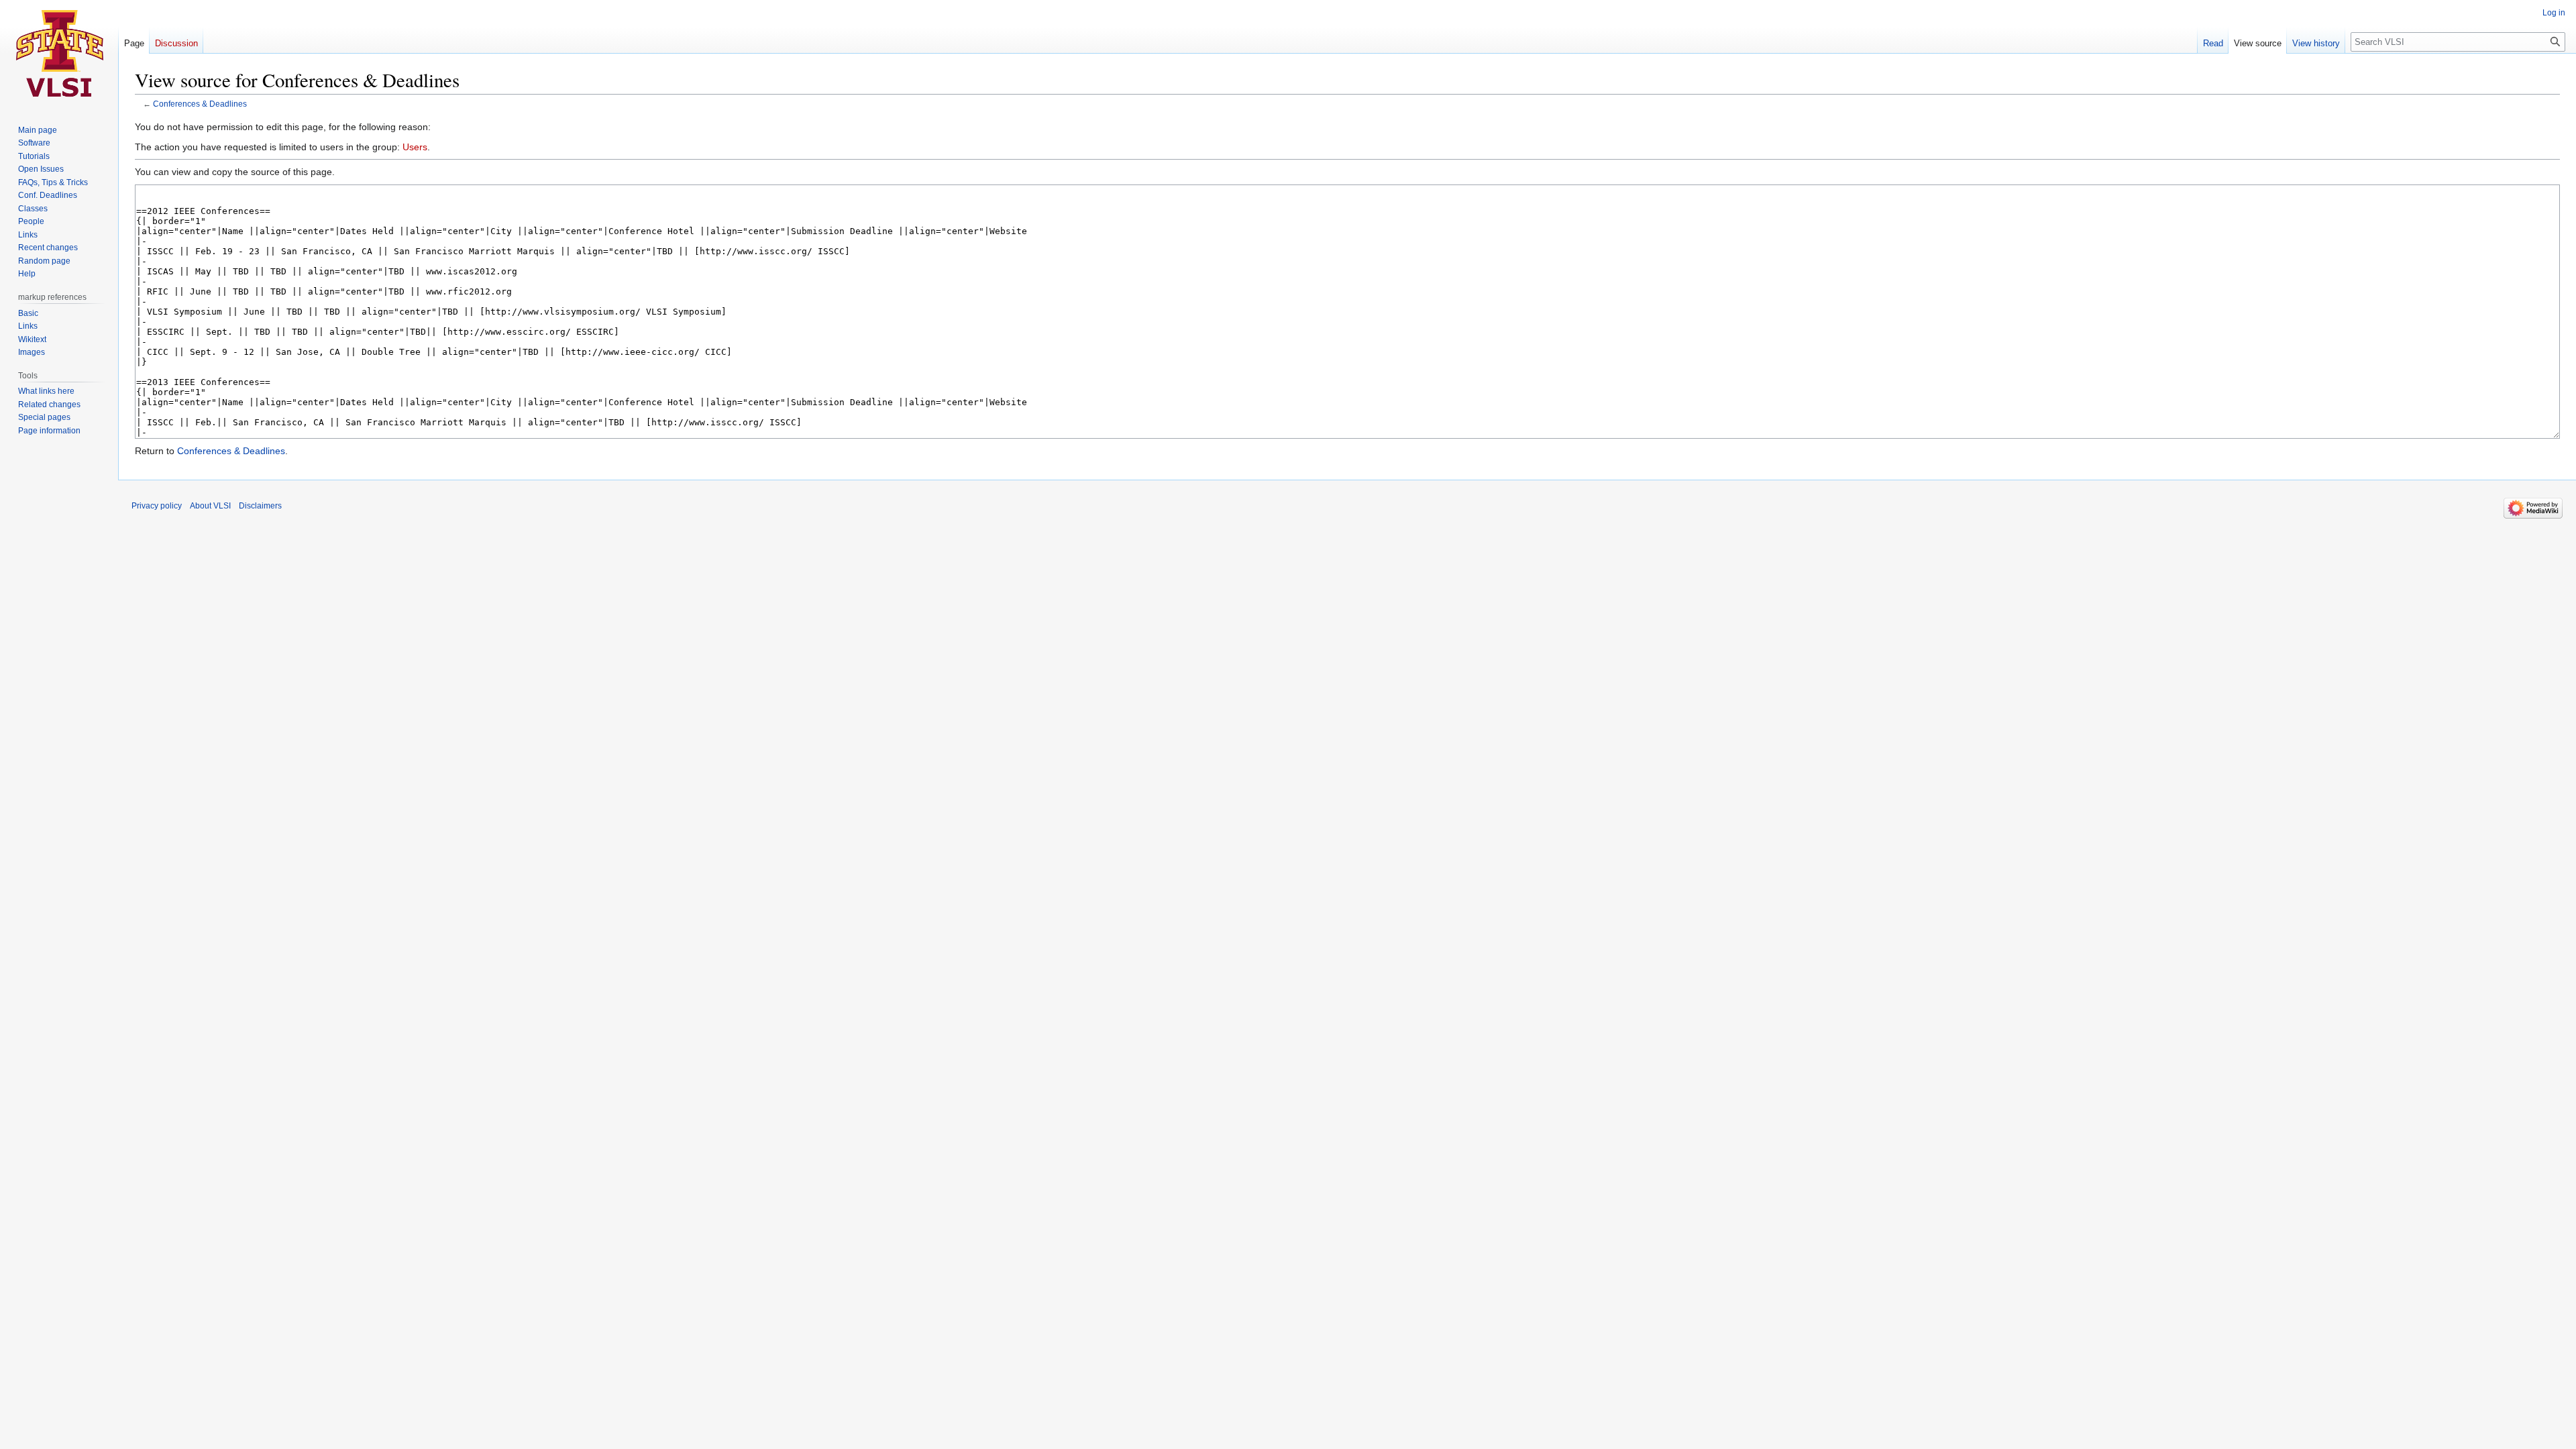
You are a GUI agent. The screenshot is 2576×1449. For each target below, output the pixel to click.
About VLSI (210, 506)
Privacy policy (157, 506)
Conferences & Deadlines (200, 104)
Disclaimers (260, 506)
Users (415, 147)
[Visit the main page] (59, 54)
